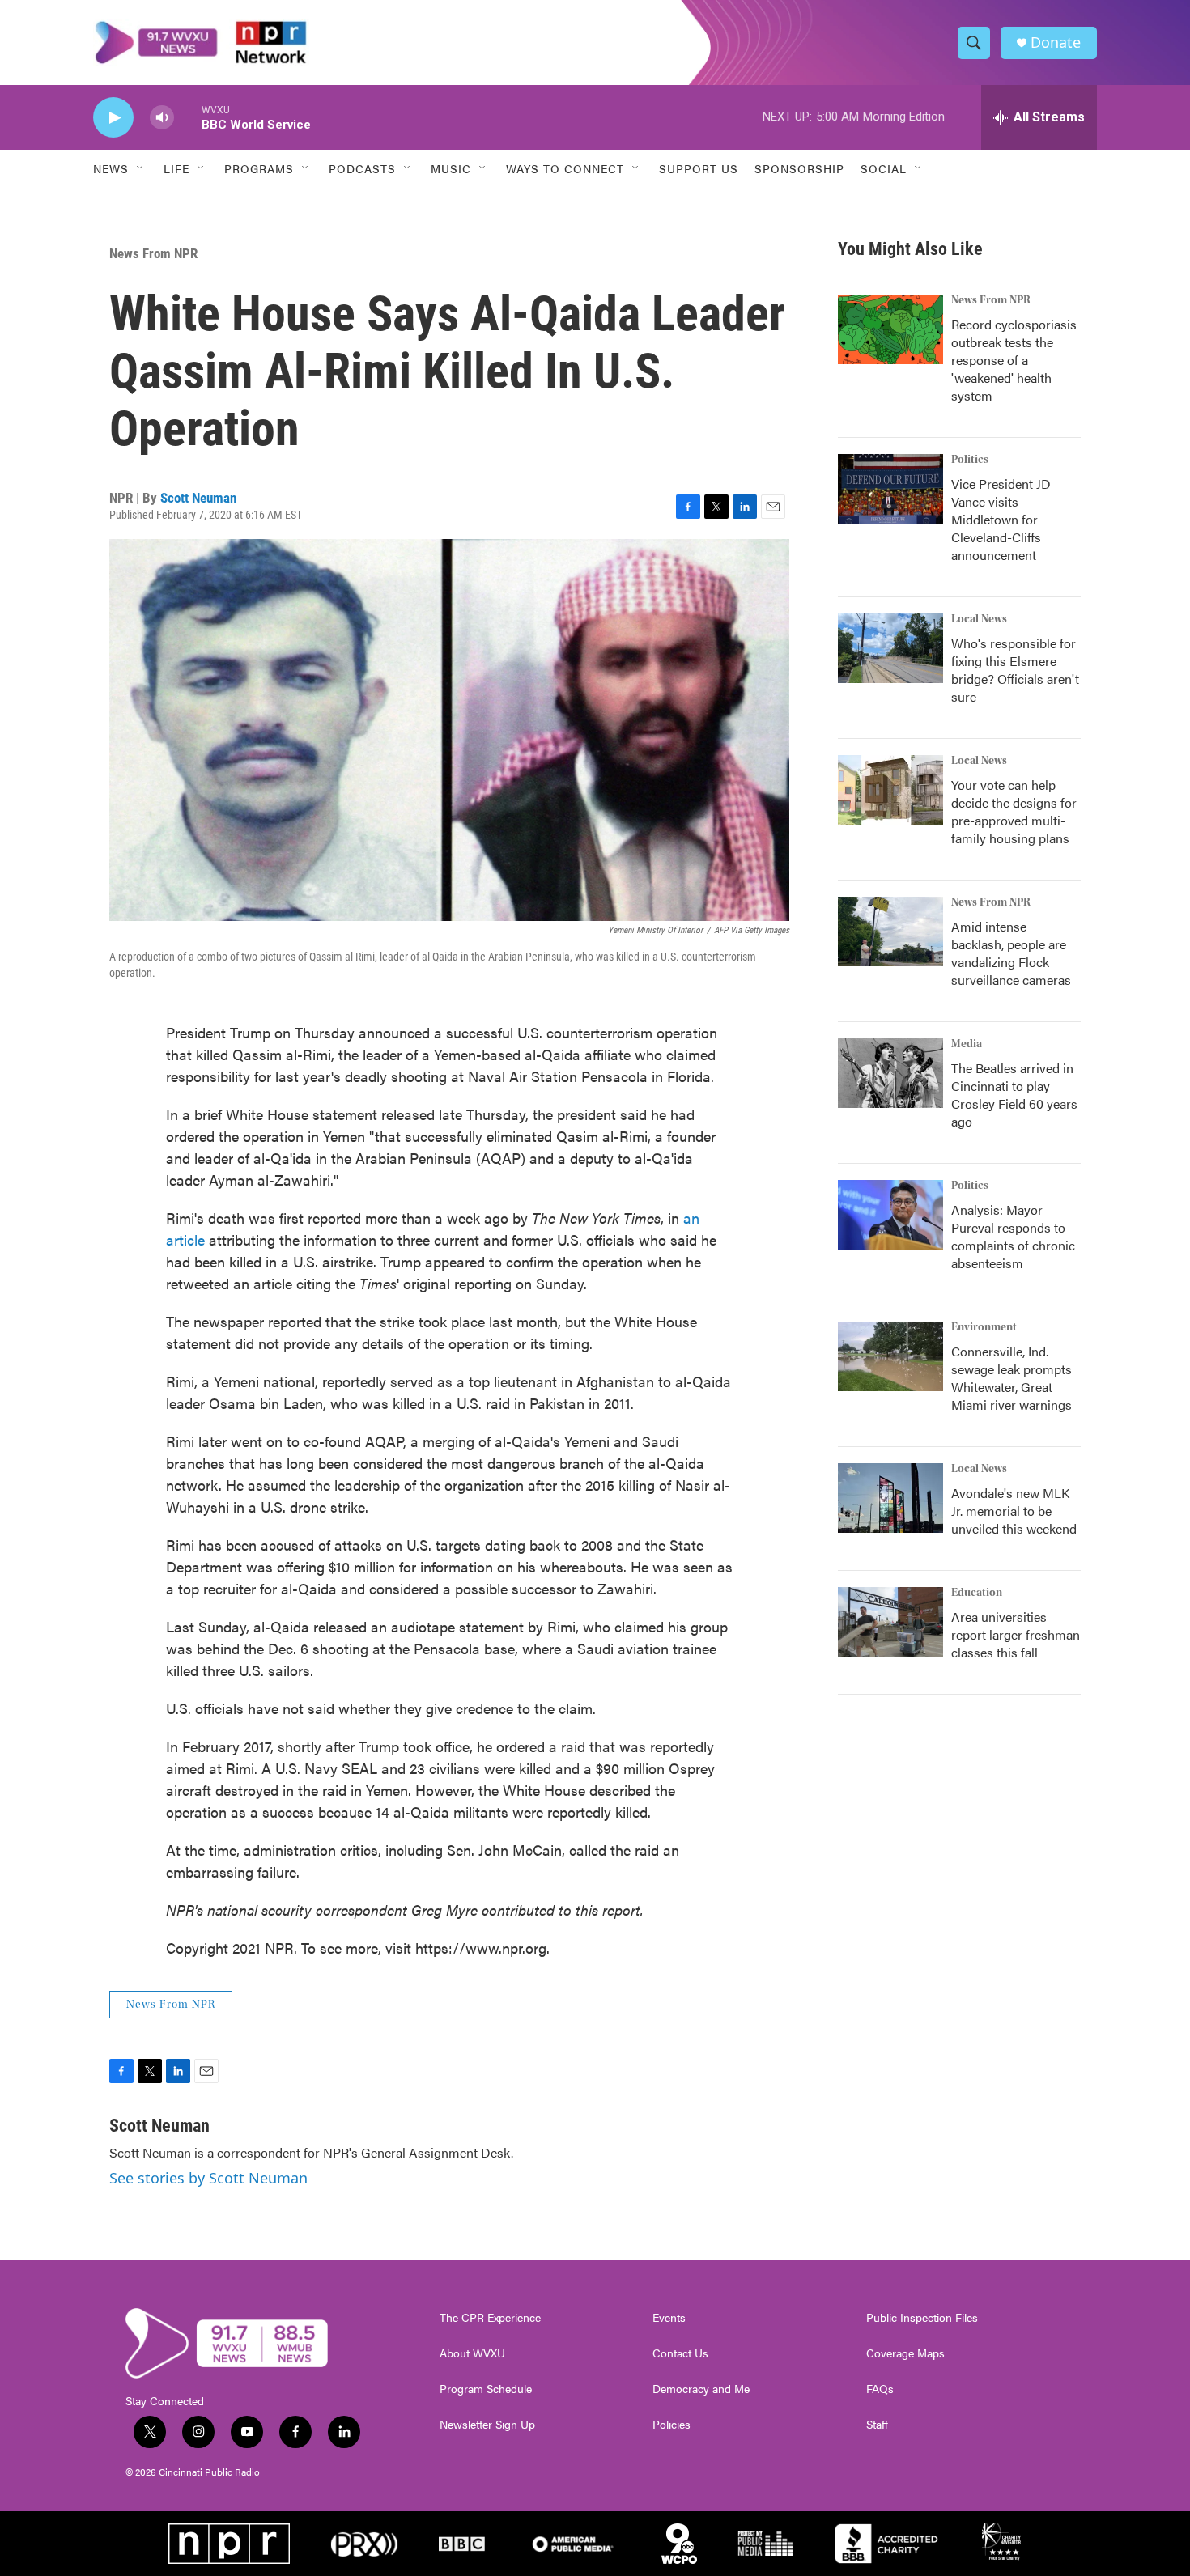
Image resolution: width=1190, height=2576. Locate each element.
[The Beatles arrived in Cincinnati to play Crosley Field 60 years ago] (890, 1073)
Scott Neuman (198, 498)
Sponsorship (799, 168)
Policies (671, 2425)
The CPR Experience (490, 2318)
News (111, 168)
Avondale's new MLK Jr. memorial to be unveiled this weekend (1014, 1511)
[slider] (188, 117)
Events (669, 2318)
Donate (1056, 42)
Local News (979, 619)
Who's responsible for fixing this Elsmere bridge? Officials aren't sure (1015, 670)
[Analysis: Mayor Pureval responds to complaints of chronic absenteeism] (890, 1215)
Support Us (699, 168)
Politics (970, 460)
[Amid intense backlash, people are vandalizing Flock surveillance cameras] (890, 932)
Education (977, 1593)
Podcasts (362, 168)
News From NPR (153, 253)
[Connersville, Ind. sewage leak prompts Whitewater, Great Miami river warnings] (890, 1356)
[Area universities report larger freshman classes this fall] (890, 1622)
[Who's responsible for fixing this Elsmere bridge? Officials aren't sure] (890, 648)
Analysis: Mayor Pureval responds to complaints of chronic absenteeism (1013, 1236)
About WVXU (472, 2353)
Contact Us (680, 2353)
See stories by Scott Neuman (208, 2178)
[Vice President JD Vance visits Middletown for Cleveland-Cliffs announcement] (890, 489)
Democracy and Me (701, 2389)
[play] (113, 118)
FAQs (880, 2389)
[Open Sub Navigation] (141, 168)
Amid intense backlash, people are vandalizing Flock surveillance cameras (1011, 953)
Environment (984, 1327)
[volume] (162, 118)
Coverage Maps (905, 2353)
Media (967, 1044)
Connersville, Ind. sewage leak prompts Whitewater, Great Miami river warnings (1011, 1378)
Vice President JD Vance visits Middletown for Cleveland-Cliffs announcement (1001, 519)
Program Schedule (486, 2389)
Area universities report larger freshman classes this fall (1016, 1634)
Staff (877, 2425)
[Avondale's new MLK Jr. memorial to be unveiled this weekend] (890, 1498)
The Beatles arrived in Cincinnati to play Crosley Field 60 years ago (1014, 1095)
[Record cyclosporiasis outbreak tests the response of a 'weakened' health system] (890, 329)
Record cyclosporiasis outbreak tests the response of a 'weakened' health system (1014, 360)
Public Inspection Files (922, 2318)
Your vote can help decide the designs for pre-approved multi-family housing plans (1014, 811)
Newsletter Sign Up (487, 2425)
